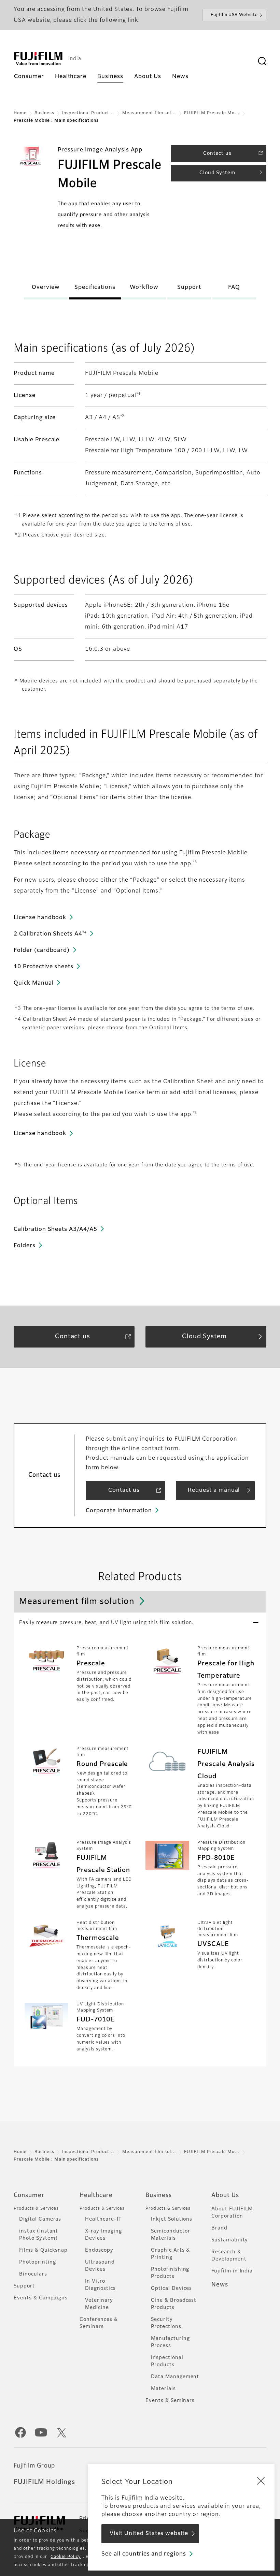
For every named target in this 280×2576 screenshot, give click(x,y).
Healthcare (96, 2195)
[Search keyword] (262, 61)
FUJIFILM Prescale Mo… (212, 113)
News (220, 2285)
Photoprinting (37, 2262)
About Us (225, 2195)
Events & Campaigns (41, 2298)
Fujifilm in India (232, 2271)
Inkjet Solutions (172, 2219)
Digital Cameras (40, 2219)
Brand (219, 2228)
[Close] (261, 2481)
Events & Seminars (170, 2401)
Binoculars (33, 2274)
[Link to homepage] (38, 59)
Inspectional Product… (88, 113)
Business (44, 113)
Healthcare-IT (103, 2219)
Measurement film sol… (149, 113)
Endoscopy (99, 2250)
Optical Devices (171, 2288)
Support (24, 2286)
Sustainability (230, 2240)
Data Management (175, 2377)
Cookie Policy (66, 2557)
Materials (163, 2389)
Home (20, 113)
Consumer (29, 2195)
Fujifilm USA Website (234, 15)
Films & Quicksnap (43, 2250)
